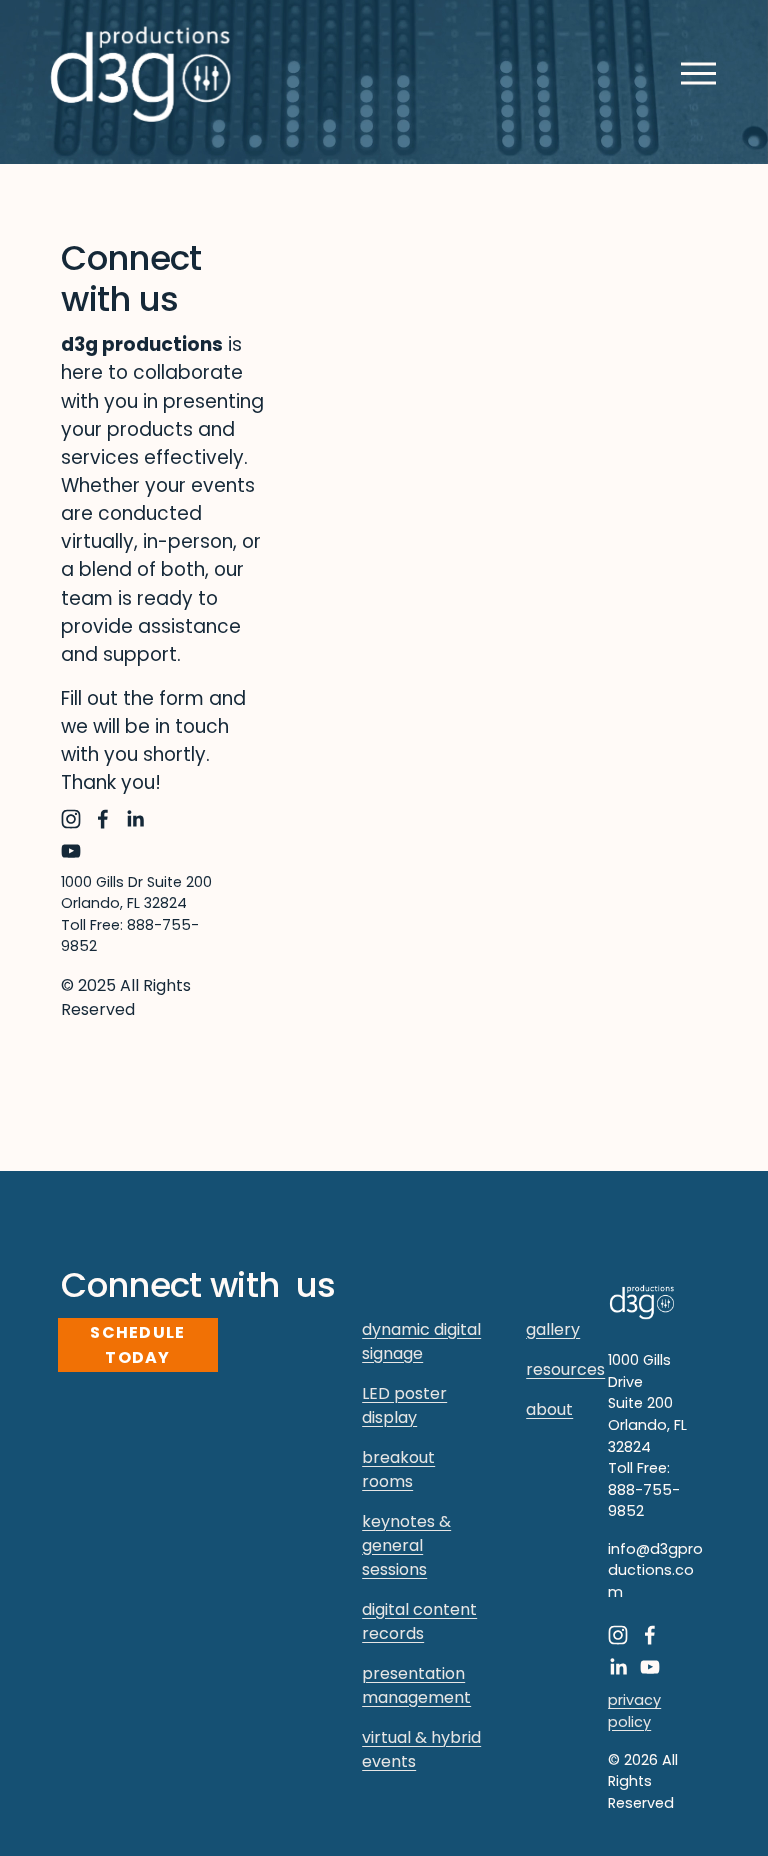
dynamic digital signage (421, 1341)
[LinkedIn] (135, 819)
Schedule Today (137, 1345)
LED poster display (404, 1405)
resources (565, 1369)
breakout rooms (398, 1469)
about (549, 1409)
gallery (553, 1329)
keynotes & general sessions (406, 1545)
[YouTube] (71, 851)
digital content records (419, 1621)
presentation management (416, 1685)
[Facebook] (103, 819)
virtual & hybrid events (421, 1749)
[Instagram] (71, 819)
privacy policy (634, 1711)
